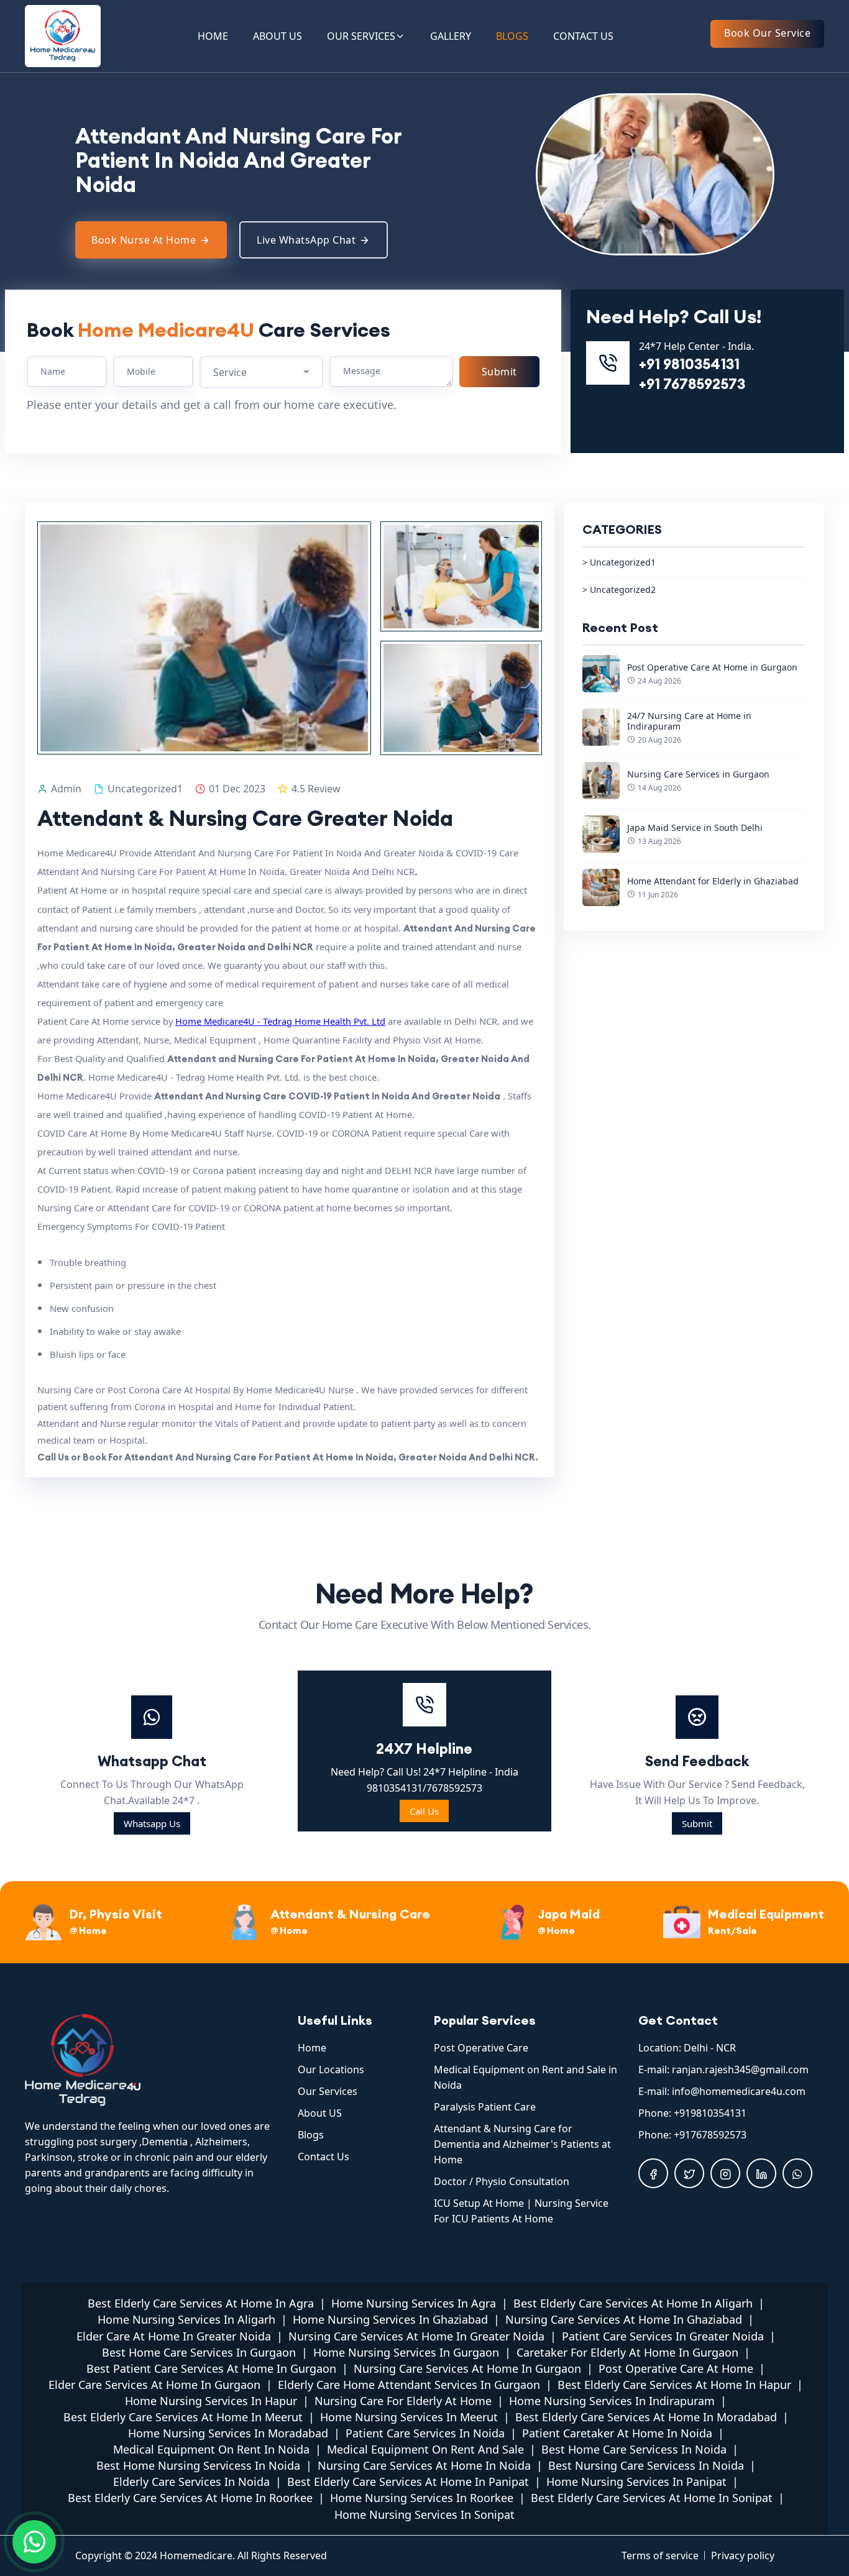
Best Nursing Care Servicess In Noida (646, 2465)
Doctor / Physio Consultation (502, 2181)
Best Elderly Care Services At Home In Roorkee (190, 2498)
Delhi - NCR (710, 2048)
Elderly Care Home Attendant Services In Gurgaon (409, 2385)
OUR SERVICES (361, 36)
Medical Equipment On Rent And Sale (425, 2449)
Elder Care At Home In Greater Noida (174, 2336)
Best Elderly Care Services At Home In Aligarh (633, 2303)
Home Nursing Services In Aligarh (186, 2319)
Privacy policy (743, 2555)
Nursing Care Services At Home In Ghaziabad (624, 2319)
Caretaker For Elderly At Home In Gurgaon (627, 2352)
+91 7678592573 (692, 384)
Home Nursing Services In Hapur (211, 2401)
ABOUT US (278, 36)
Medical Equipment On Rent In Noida (211, 2449)
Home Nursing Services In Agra (414, 2303)
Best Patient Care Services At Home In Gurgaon (211, 2368)
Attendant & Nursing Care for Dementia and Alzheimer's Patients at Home (522, 2144)
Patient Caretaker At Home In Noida (617, 2433)
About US (320, 2113)
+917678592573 (710, 2135)
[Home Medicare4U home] (152, 2060)
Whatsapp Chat (152, 1761)
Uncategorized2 (623, 589)
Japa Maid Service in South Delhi (695, 827)
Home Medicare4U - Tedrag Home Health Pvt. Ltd (280, 1021)
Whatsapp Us (152, 1823)
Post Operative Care (481, 2048)
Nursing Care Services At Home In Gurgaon (467, 2368)
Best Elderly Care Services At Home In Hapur (674, 2385)
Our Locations (331, 2070)
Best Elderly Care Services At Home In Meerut (183, 2417)
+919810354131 (710, 2113)
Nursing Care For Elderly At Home (403, 2401)
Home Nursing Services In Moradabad (228, 2433)
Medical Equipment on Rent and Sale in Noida (525, 2077)
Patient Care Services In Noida (425, 2433)
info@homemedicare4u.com (739, 2091)
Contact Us (324, 2157)
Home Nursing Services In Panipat (636, 2482)
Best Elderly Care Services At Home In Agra (201, 2303)
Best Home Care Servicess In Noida (634, 2449)
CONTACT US (583, 36)
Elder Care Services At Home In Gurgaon (154, 2385)
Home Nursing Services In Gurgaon (406, 2352)
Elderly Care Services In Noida (191, 2482)
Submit (697, 1823)
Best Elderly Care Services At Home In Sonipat (652, 2498)
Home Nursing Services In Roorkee (422, 2498)
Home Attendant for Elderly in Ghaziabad (713, 881)
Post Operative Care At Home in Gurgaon (712, 667)
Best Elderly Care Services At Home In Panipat (408, 2482)
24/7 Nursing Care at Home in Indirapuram (689, 721)
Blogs (311, 2135)
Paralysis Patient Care (485, 2107)
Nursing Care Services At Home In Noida (424, 2465)
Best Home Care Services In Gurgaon (199, 2352)
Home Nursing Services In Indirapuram (612, 2401)
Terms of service (660, 2555)
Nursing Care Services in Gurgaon (698, 774)
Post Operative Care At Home (676, 2368)
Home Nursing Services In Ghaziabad (390, 2319)
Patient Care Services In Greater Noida (663, 2336)
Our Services (328, 2091)
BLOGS (512, 36)
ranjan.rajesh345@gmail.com (740, 2070)
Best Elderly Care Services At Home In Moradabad (646, 2417)
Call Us (424, 1811)
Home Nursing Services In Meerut (409, 2417)
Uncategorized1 (623, 562)
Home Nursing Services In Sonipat (424, 2514)
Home (312, 2048)
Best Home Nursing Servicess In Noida (198, 2465)
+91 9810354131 (689, 364)
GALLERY (451, 36)
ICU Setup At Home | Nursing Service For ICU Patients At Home (521, 2211)
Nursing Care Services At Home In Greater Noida (416, 2336)
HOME (213, 36)
